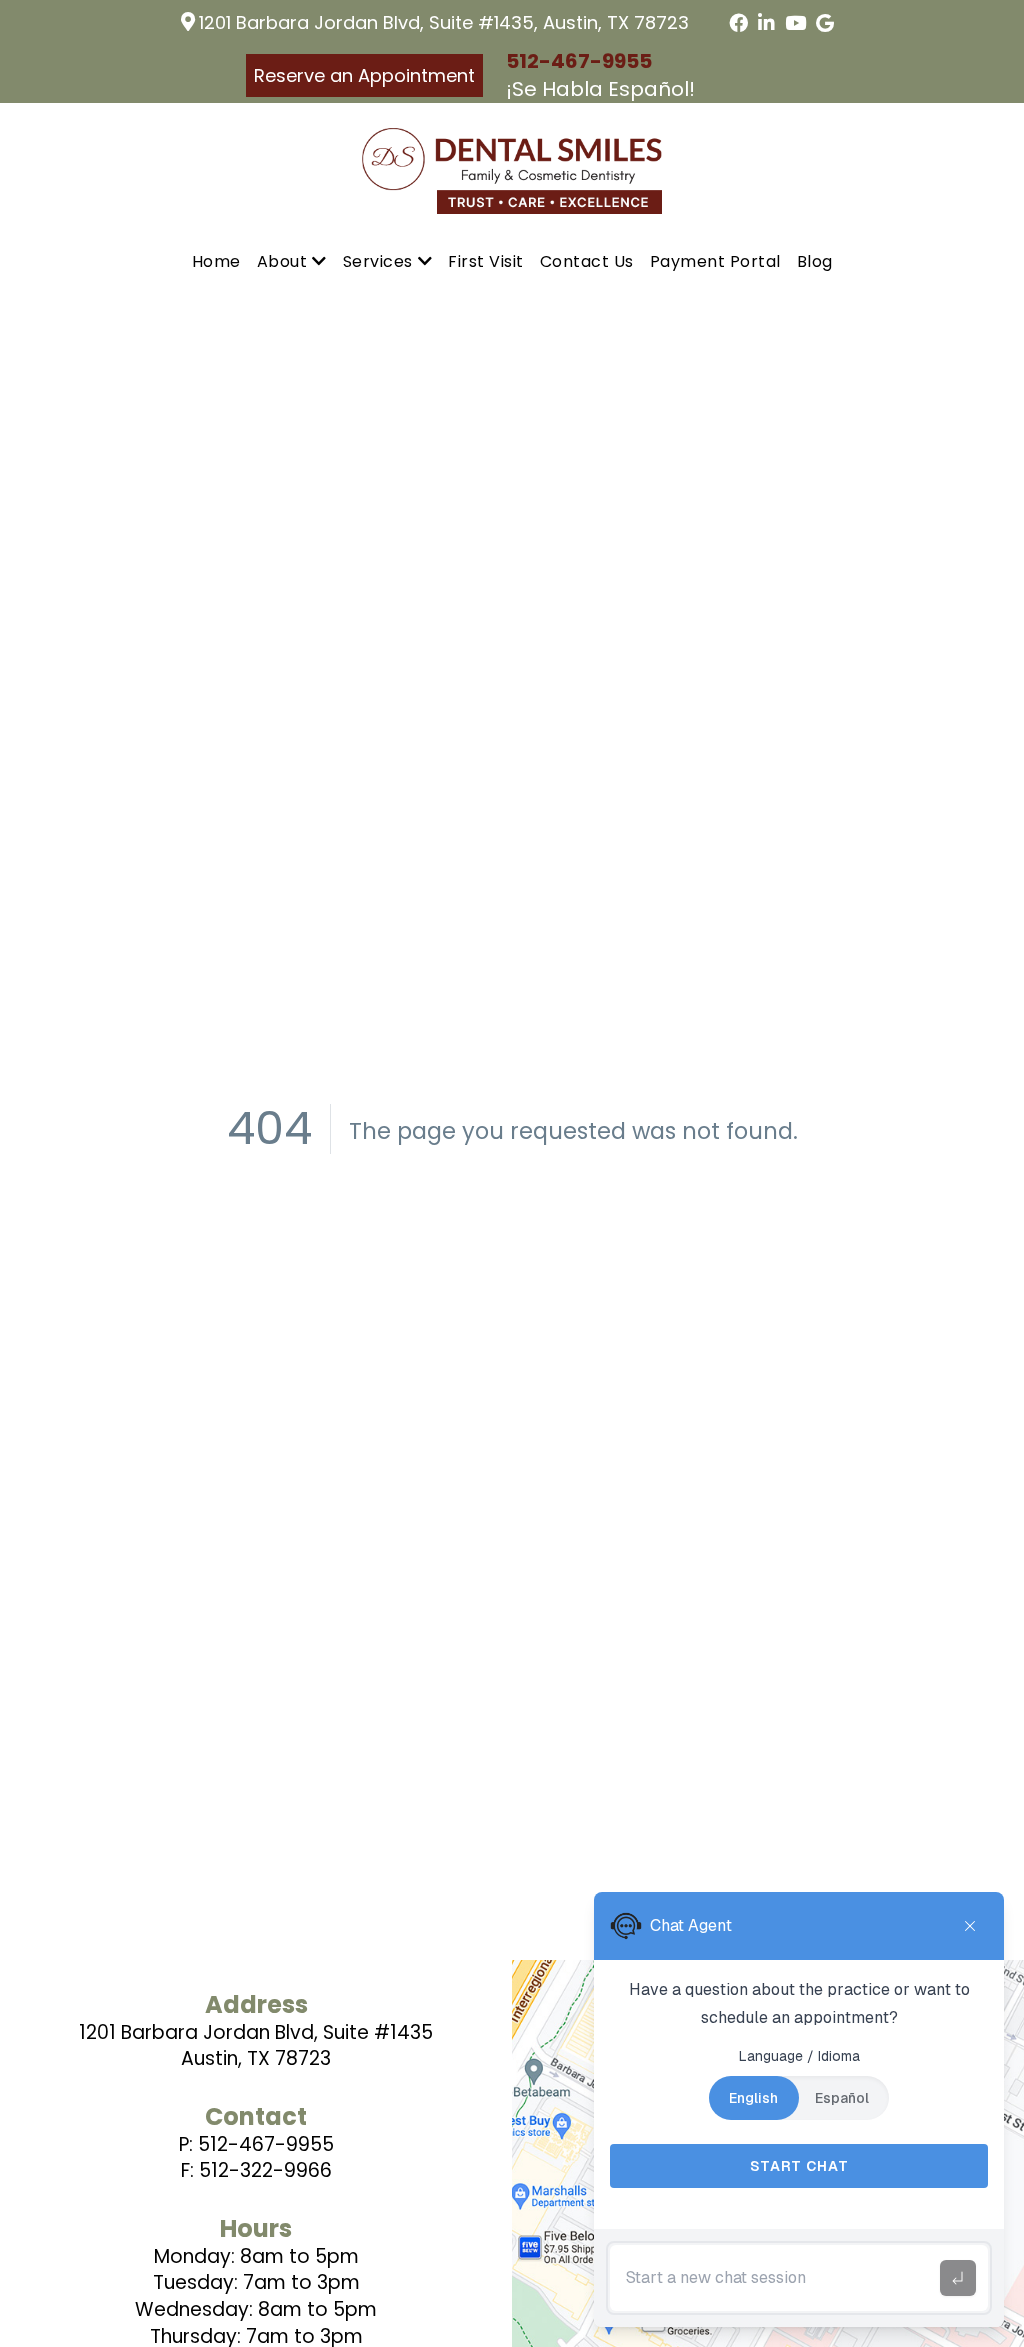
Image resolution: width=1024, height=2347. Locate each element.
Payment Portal (715, 261)
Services (378, 261)
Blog (815, 261)
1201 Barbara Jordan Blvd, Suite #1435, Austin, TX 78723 (444, 22)
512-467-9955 (579, 61)
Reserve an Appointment (364, 75)
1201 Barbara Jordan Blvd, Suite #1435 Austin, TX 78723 (256, 2046)
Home (216, 261)
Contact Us (587, 261)
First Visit (486, 261)
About (282, 261)
